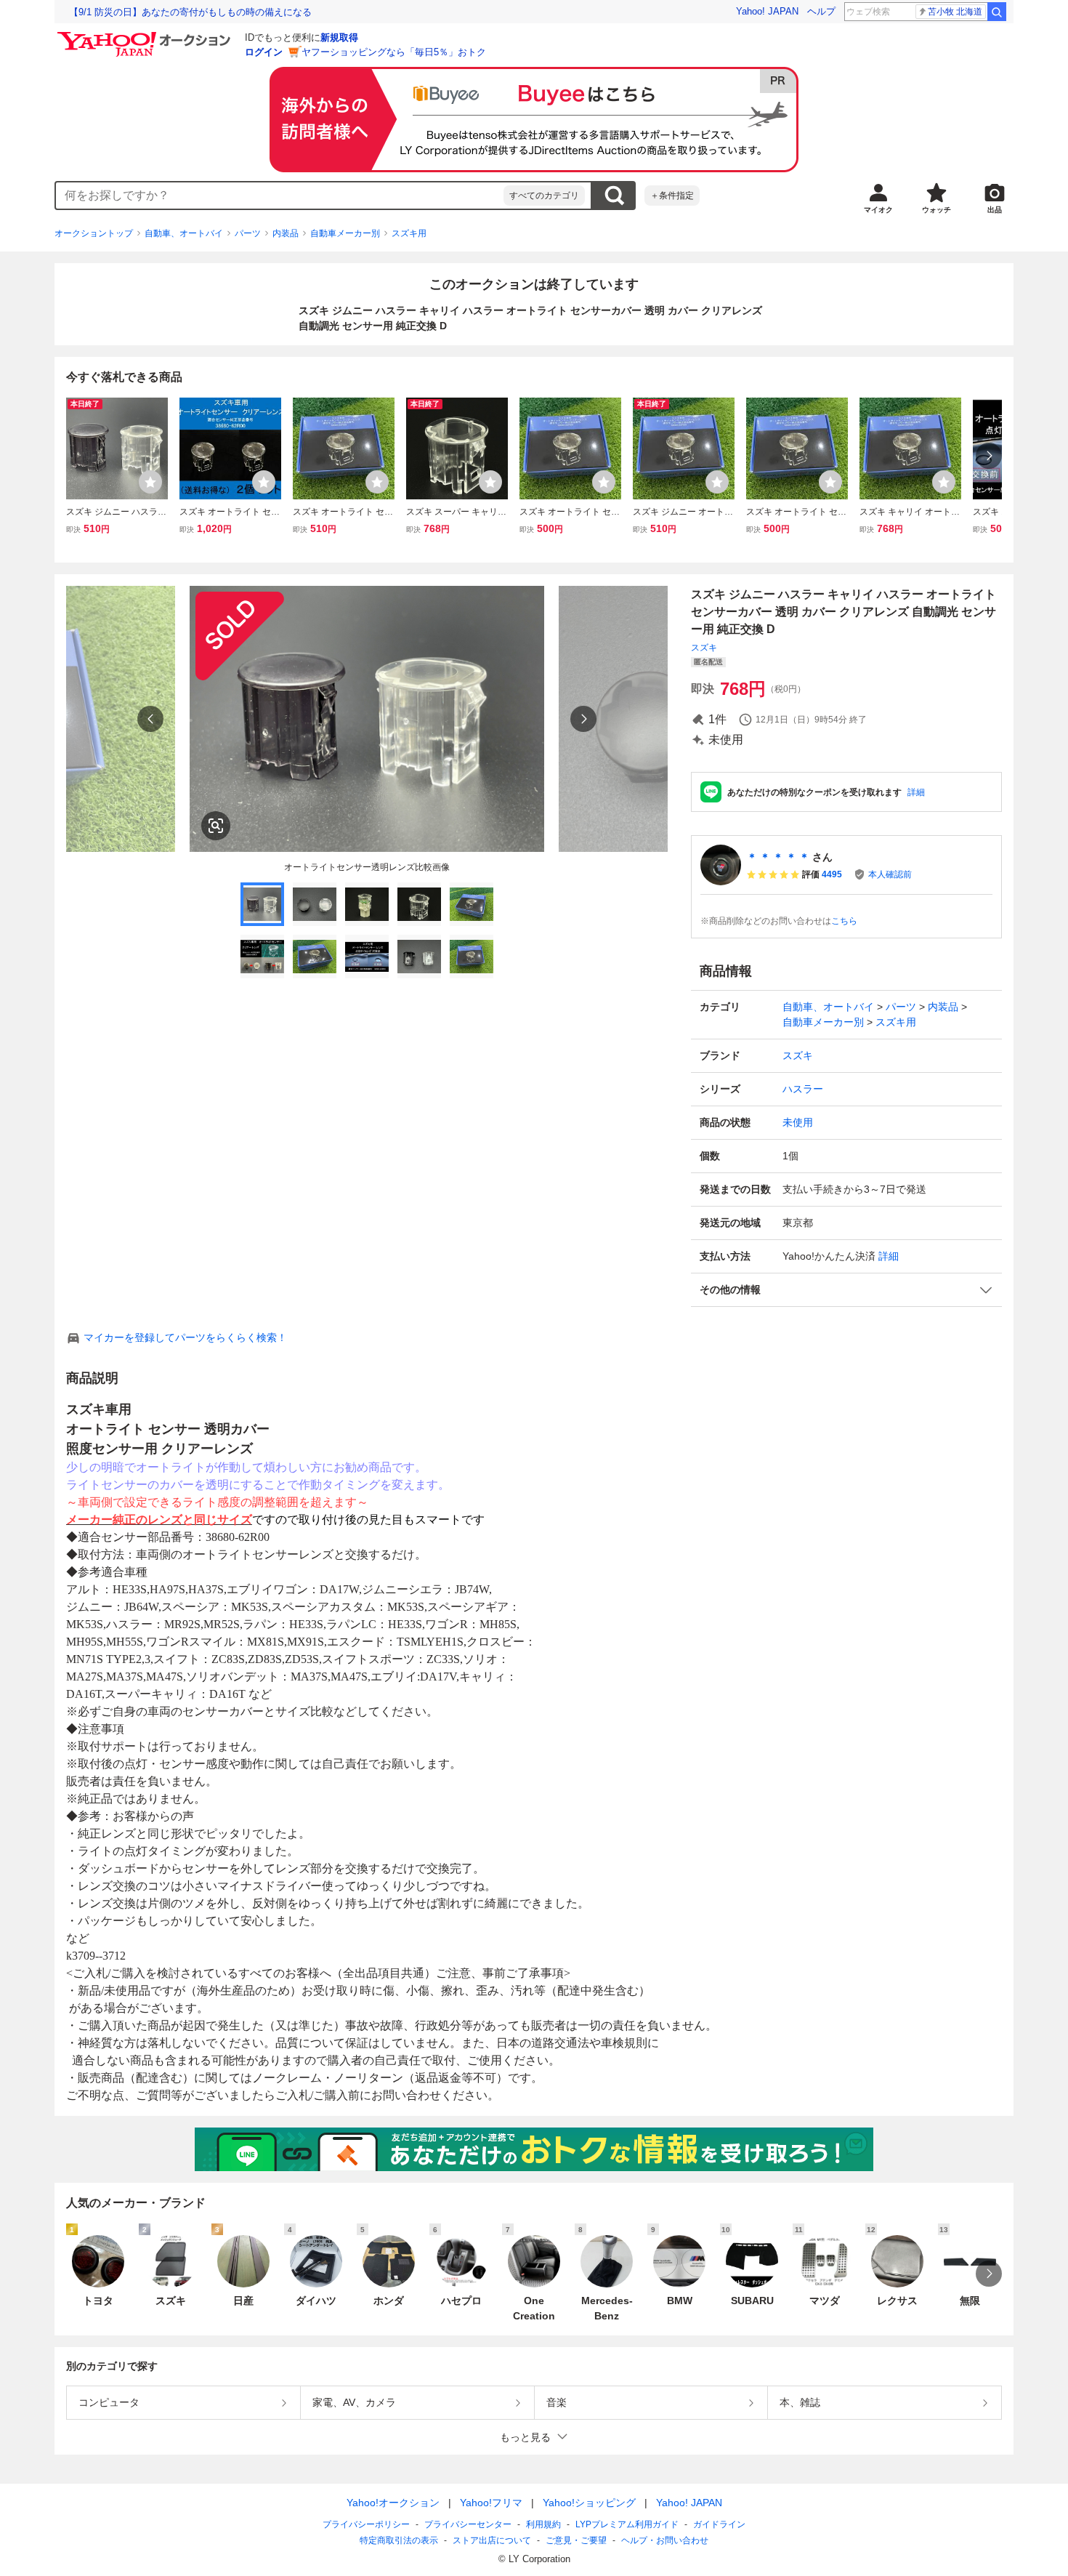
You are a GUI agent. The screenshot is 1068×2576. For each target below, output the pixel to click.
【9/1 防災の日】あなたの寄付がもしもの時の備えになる (190, 12)
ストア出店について (492, 2540)
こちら (844, 921)
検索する (614, 196)
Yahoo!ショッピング (589, 2503)
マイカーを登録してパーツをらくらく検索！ (185, 1337)
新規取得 (339, 37)
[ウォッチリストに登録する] (150, 482)
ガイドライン (719, 2524)
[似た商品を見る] (216, 826)
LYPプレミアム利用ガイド (627, 2524)
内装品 (286, 233)
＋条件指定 (672, 196)
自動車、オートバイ (184, 233)
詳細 (916, 792)
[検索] (997, 12)
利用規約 (543, 2524)
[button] (846, 1290)
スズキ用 (409, 233)
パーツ (248, 233)
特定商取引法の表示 (399, 2540)
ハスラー (803, 1089)
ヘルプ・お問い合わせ (665, 2540)
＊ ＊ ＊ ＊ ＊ (778, 857)
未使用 (798, 1122)
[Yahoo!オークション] (146, 36)
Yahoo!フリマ (491, 2503)
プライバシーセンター (468, 2524)
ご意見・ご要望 (576, 2540)
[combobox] (280, 196)
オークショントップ (94, 233)
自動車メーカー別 (345, 233)
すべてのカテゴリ (544, 196)
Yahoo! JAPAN (767, 11)
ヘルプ (821, 11)
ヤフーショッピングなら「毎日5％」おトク (394, 52)
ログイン (264, 52)
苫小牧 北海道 (955, 12)
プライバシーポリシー (366, 2524)
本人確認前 (890, 874)
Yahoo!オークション (393, 2503)
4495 (832, 874)
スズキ (704, 648)
